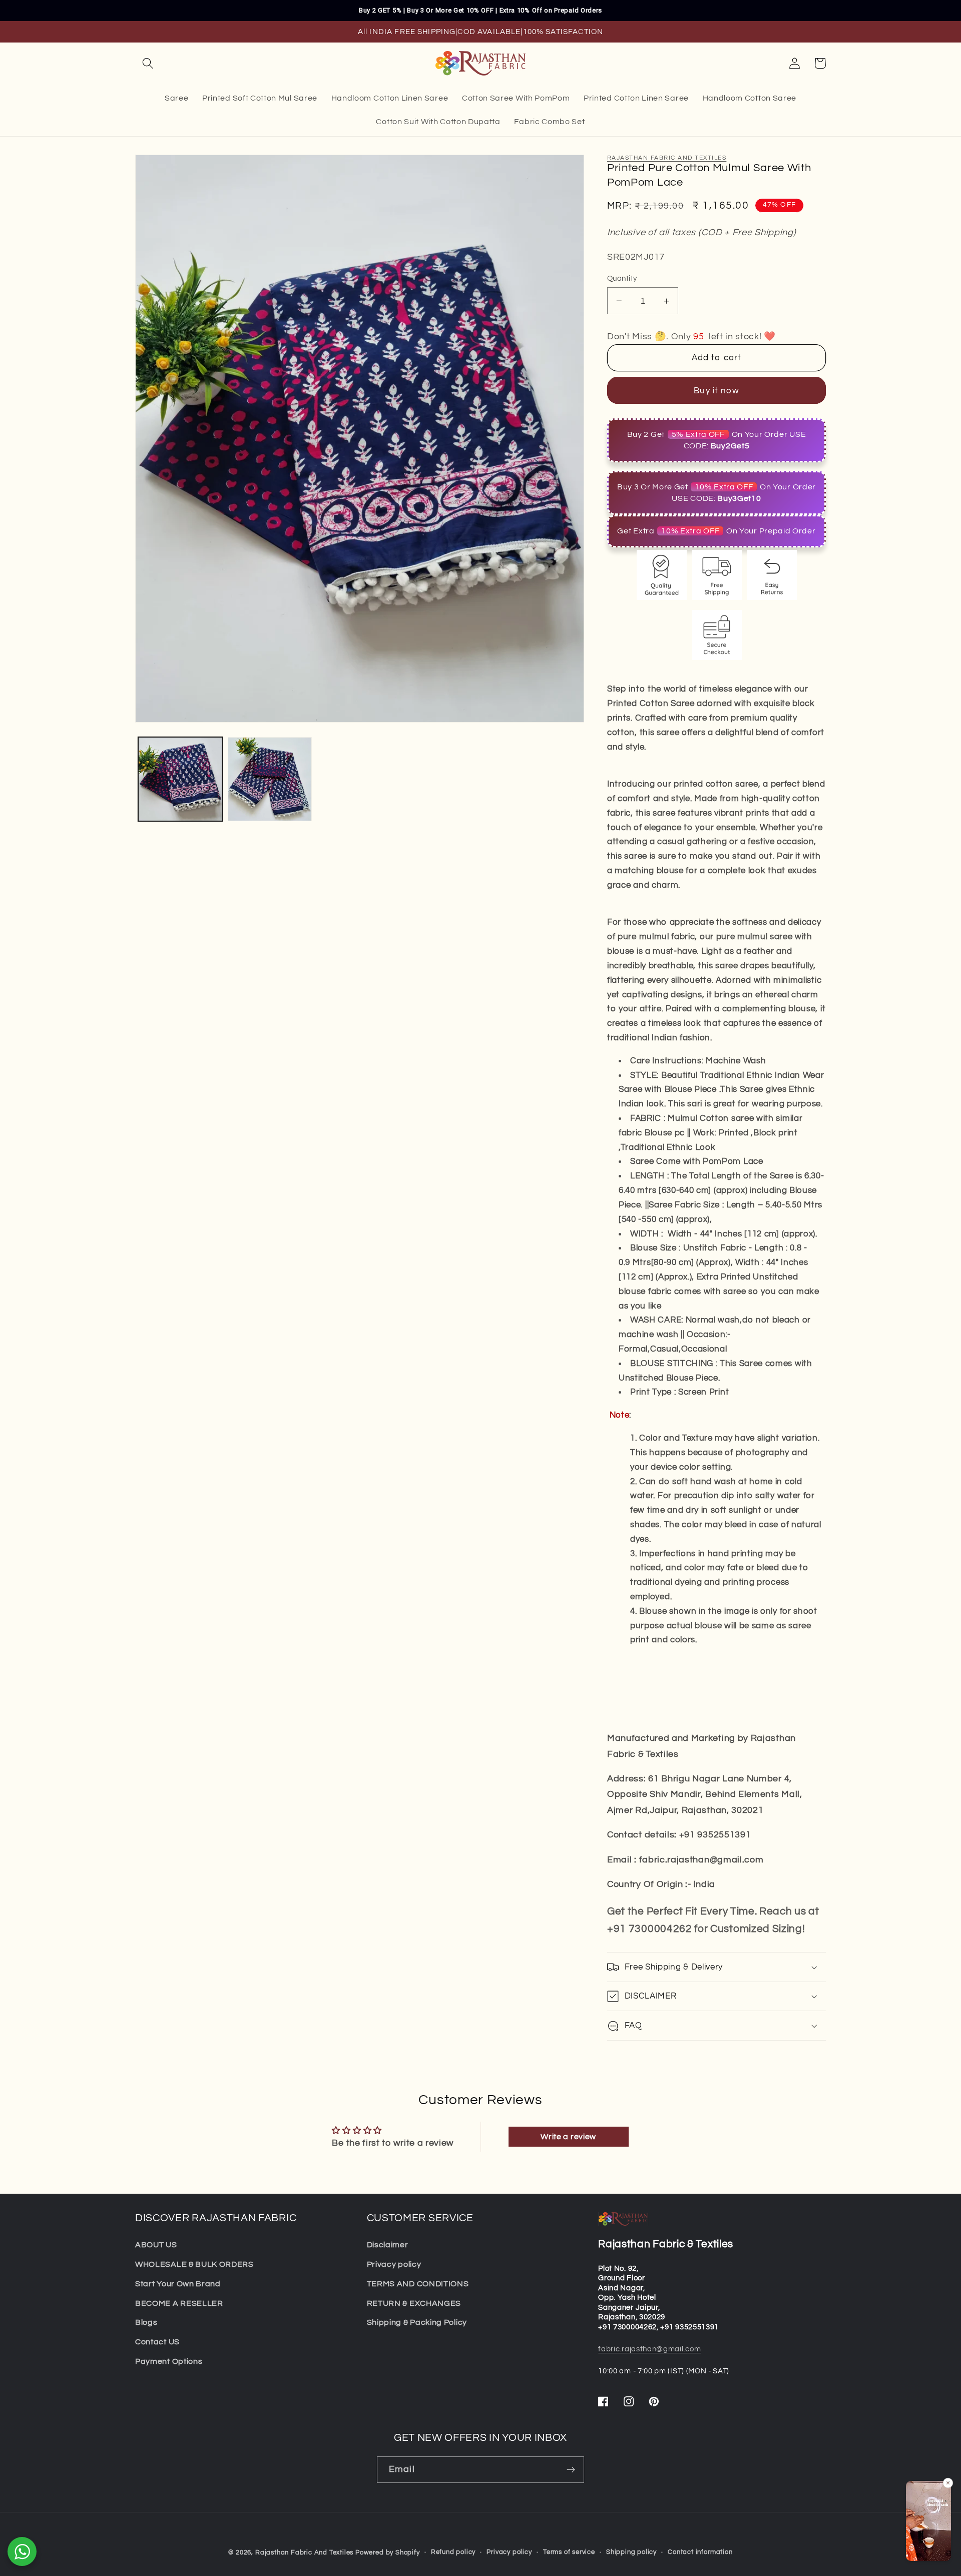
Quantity (622, 278)
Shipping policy (631, 2552)
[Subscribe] (571, 2470)
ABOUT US (156, 2245)
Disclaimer (388, 2245)
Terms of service (569, 2552)
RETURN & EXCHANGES (414, 2303)
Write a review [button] (568, 2137)
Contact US (157, 2342)
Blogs (146, 2322)
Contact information (700, 2552)
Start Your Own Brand (178, 2284)
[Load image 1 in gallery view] (180, 779)
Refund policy (453, 2552)
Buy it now (716, 391)
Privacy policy (394, 2264)
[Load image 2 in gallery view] (270, 779)
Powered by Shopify (388, 2553)
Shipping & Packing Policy (417, 2322)
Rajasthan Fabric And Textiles (667, 158)
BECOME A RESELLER (179, 2303)
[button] (148, 63)
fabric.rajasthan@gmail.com (649, 2349)
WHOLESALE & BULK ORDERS (194, 2264)
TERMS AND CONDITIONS (418, 2284)
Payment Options (169, 2361)
